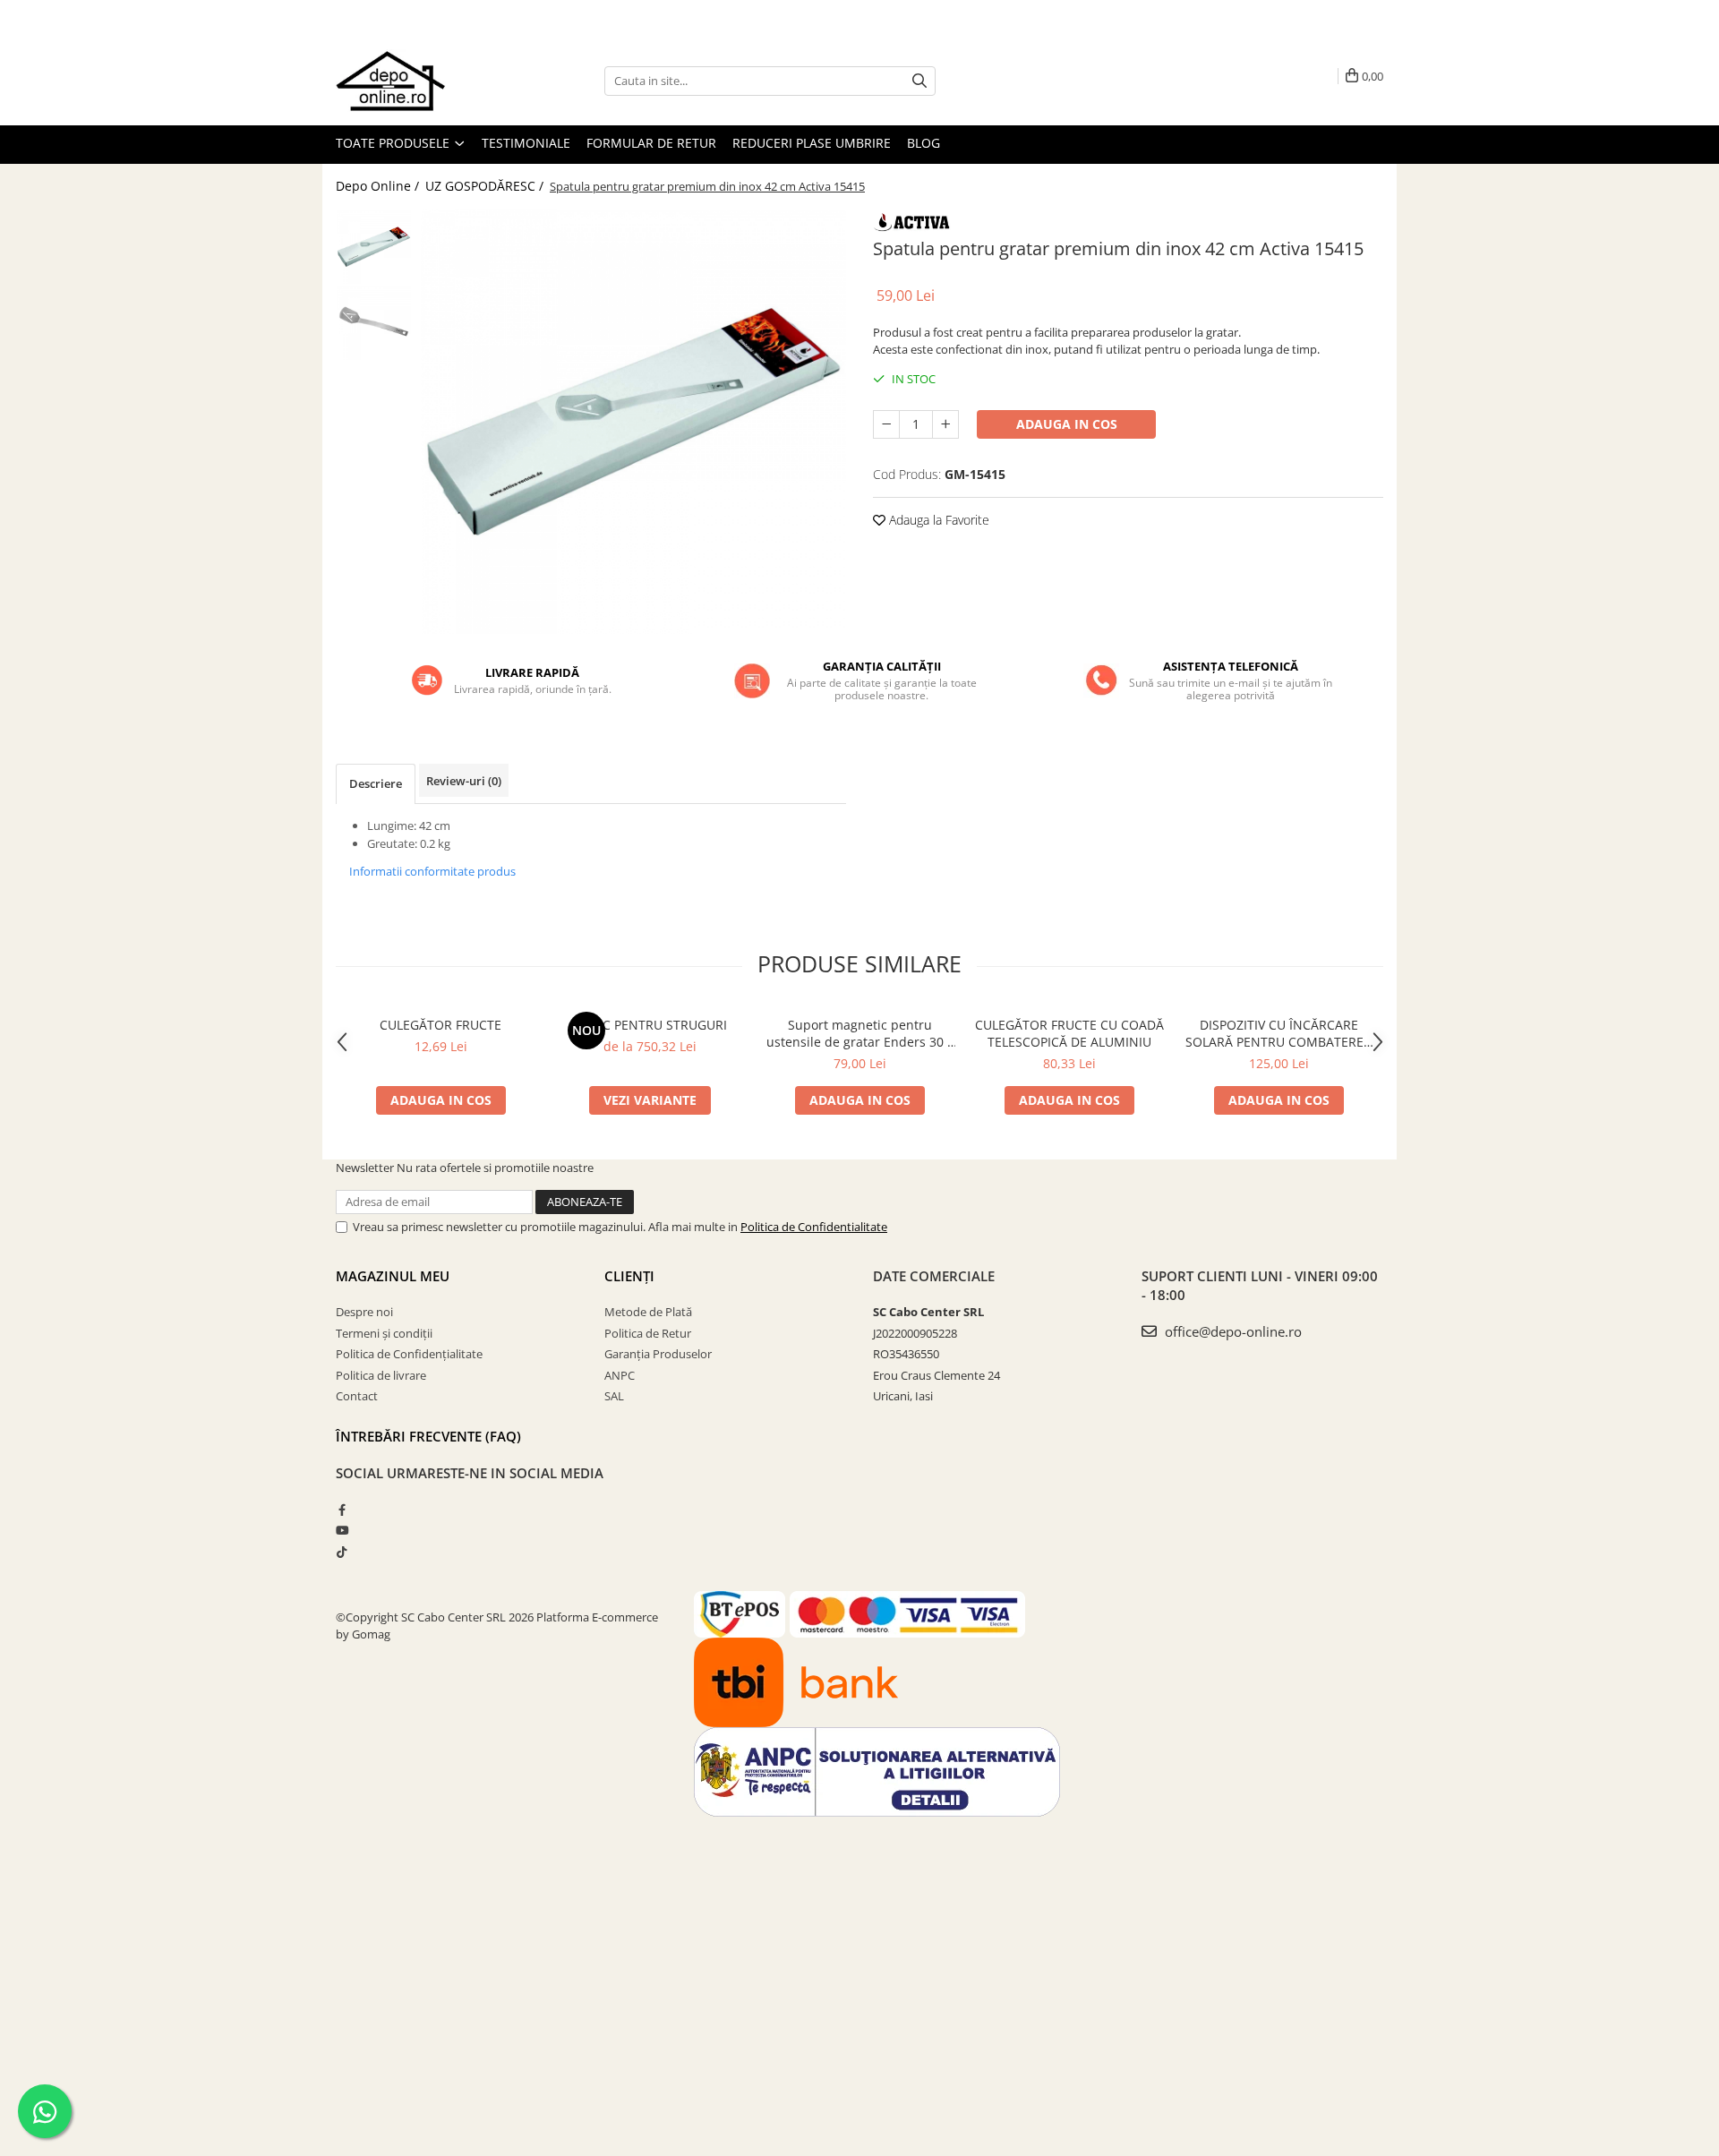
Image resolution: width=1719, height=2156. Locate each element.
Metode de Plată (648, 1312)
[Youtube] (342, 1530)
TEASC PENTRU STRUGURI (650, 1025)
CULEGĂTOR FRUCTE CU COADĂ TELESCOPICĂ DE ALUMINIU (1069, 1033)
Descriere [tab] (376, 783)
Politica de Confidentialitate (814, 1227)
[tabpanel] (633, 421)
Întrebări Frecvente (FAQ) (428, 1436)
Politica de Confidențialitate (409, 1354)
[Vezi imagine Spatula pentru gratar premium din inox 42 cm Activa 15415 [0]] (374, 247)
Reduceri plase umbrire (812, 143)
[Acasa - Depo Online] (425, 81)
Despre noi (364, 1312)
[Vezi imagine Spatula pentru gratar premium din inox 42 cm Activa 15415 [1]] (374, 323)
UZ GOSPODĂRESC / (486, 186)
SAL (614, 1396)
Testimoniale (526, 143)
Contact (357, 1396)
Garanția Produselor (658, 1354)
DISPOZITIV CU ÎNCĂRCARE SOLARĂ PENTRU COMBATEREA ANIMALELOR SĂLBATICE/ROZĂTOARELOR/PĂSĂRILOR (1279, 1033)
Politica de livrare (381, 1375)
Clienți (629, 1276)
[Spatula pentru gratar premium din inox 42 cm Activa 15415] (633, 421)
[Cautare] (919, 81)
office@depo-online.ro (1232, 1331)
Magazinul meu (393, 1276)
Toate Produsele (394, 143)
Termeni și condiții (384, 1333)
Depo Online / (379, 186)
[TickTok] (342, 1552)
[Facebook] (342, 1510)
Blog (924, 143)
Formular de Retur (651, 143)
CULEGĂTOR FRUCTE (440, 1025)
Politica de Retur (648, 1333)
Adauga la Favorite (937, 520)
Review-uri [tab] (464, 781)
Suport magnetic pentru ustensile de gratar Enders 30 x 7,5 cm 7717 (860, 1033)
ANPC (620, 1375)
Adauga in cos (1067, 424)
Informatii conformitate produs (432, 871)
